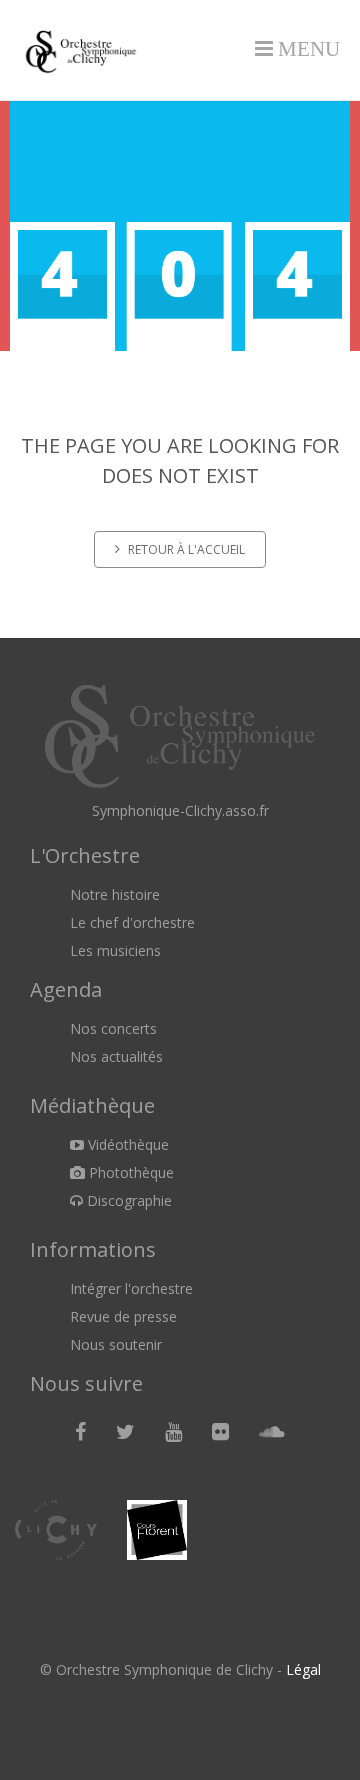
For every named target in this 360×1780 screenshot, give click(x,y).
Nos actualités (116, 1056)
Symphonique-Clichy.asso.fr (180, 810)
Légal (303, 1669)
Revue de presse (123, 1316)
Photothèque (129, 1172)
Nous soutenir (116, 1344)
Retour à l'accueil (186, 549)
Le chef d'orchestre (132, 922)
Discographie (127, 1200)
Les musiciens (115, 950)
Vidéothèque (126, 1144)
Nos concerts (113, 1028)
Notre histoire (115, 894)
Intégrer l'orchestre (131, 1288)
